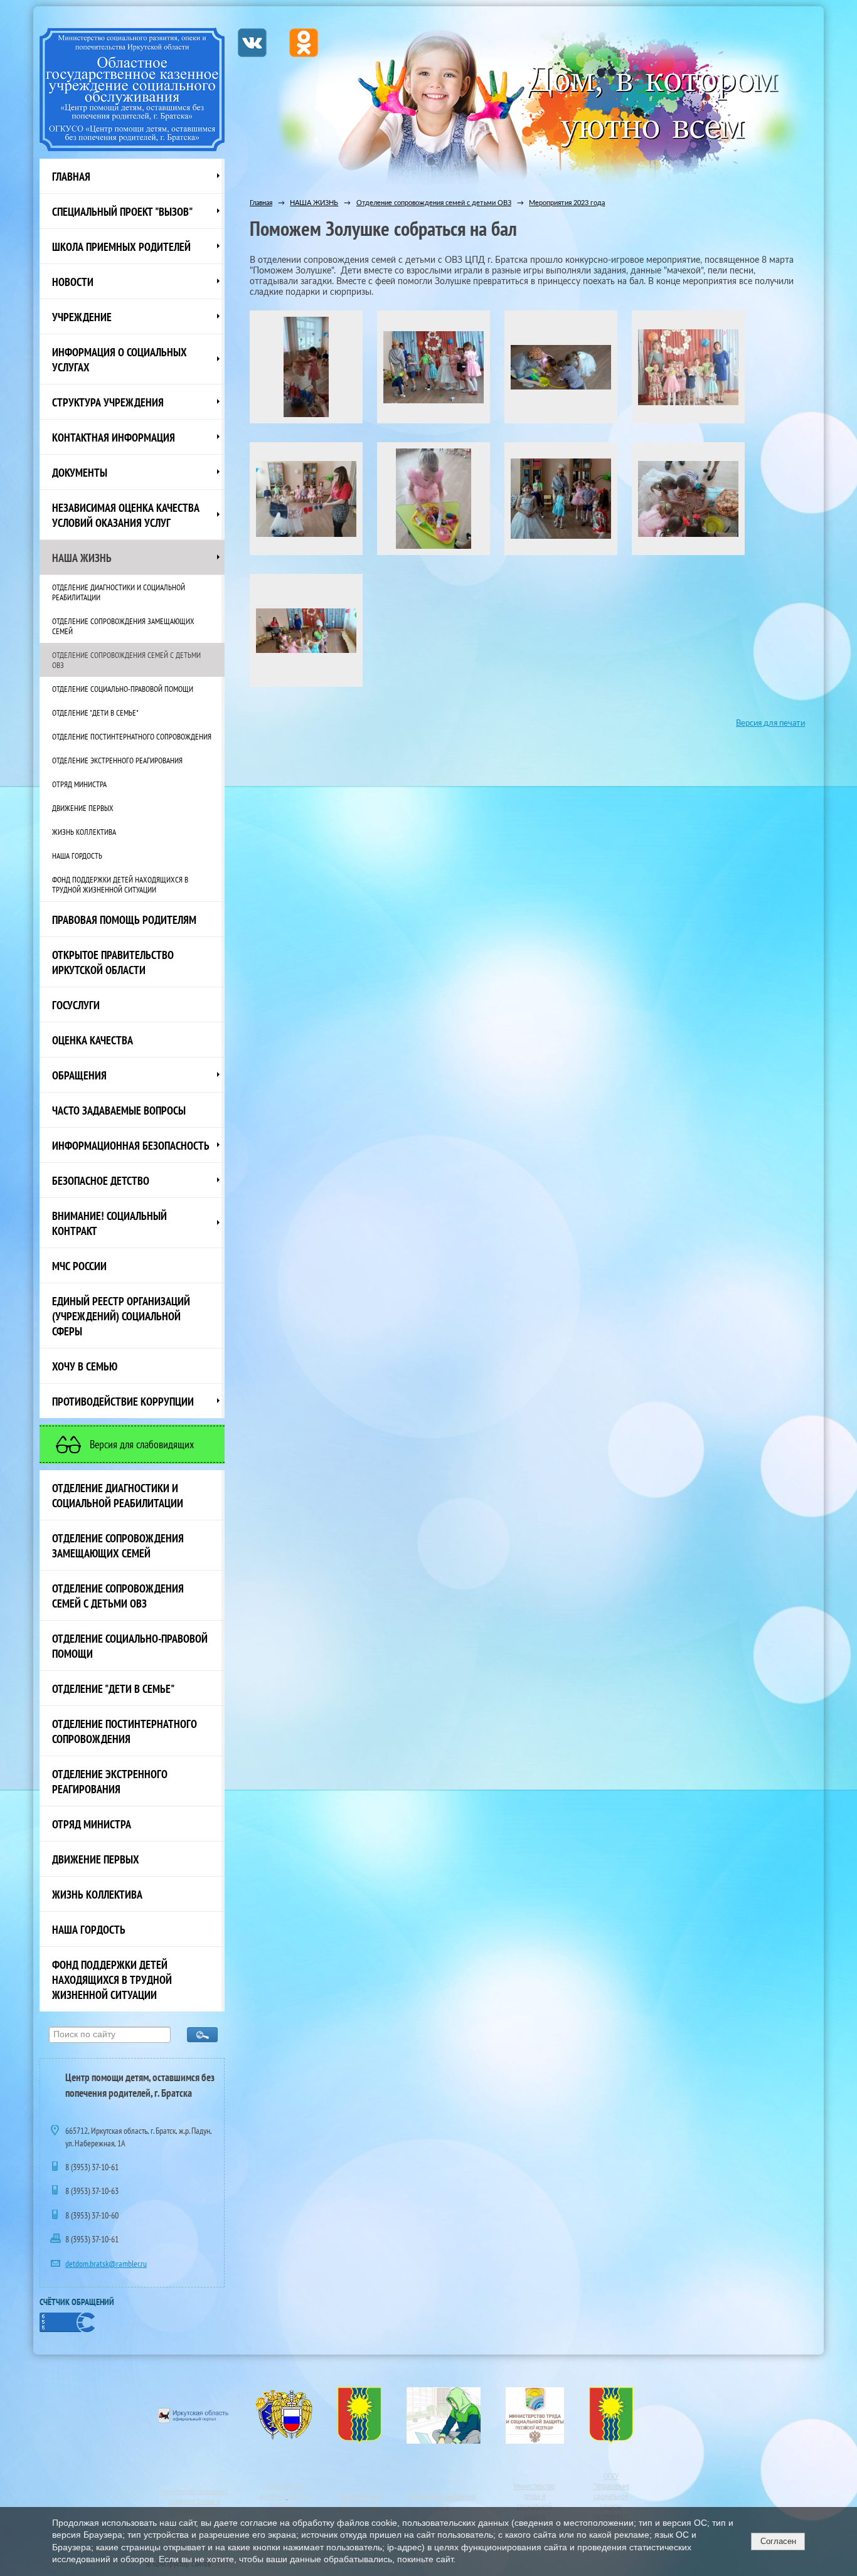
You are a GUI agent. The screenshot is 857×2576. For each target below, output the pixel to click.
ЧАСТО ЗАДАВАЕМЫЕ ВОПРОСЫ (119, 1110)
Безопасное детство (101, 1180)
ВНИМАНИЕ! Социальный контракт (109, 1223)
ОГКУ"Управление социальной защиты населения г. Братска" (611, 2501)
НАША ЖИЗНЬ (82, 558)
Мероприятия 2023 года (567, 203)
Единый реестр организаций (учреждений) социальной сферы (121, 1316)
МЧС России (79, 1266)
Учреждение (82, 317)
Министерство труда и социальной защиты (535, 2501)
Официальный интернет (282, 2491)
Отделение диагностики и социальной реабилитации (119, 592)
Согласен (778, 2541)
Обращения (79, 1075)
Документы (80, 472)
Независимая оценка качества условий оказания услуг (126, 515)
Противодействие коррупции (123, 1401)
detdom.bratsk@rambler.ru (106, 2264)
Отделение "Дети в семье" (95, 713)
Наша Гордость (77, 856)
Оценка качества (93, 1040)
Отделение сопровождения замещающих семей (123, 626)
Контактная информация (114, 437)
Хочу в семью (85, 1366)
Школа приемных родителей (121, 246)
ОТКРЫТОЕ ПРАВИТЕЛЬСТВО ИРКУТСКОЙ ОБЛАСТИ (113, 962)
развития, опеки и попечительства (194, 2506)
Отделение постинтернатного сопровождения (132, 736)
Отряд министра (79, 784)
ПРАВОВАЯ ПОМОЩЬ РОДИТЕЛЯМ (124, 920)
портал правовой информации (286, 2506)
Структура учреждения (108, 402)
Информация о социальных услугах (120, 359)
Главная (71, 176)
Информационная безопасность (131, 1145)
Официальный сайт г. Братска (359, 2501)
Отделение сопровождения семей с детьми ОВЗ (126, 660)
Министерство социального (194, 2491)
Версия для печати (770, 723)
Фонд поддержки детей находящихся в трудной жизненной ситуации (120, 884)
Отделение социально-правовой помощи (123, 689)
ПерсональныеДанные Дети (444, 2501)
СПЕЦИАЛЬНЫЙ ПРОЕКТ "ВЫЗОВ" (122, 211)
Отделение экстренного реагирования (117, 760)
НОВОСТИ (73, 282)
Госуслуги (76, 1005)
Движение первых (83, 808)
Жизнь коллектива (84, 832)
